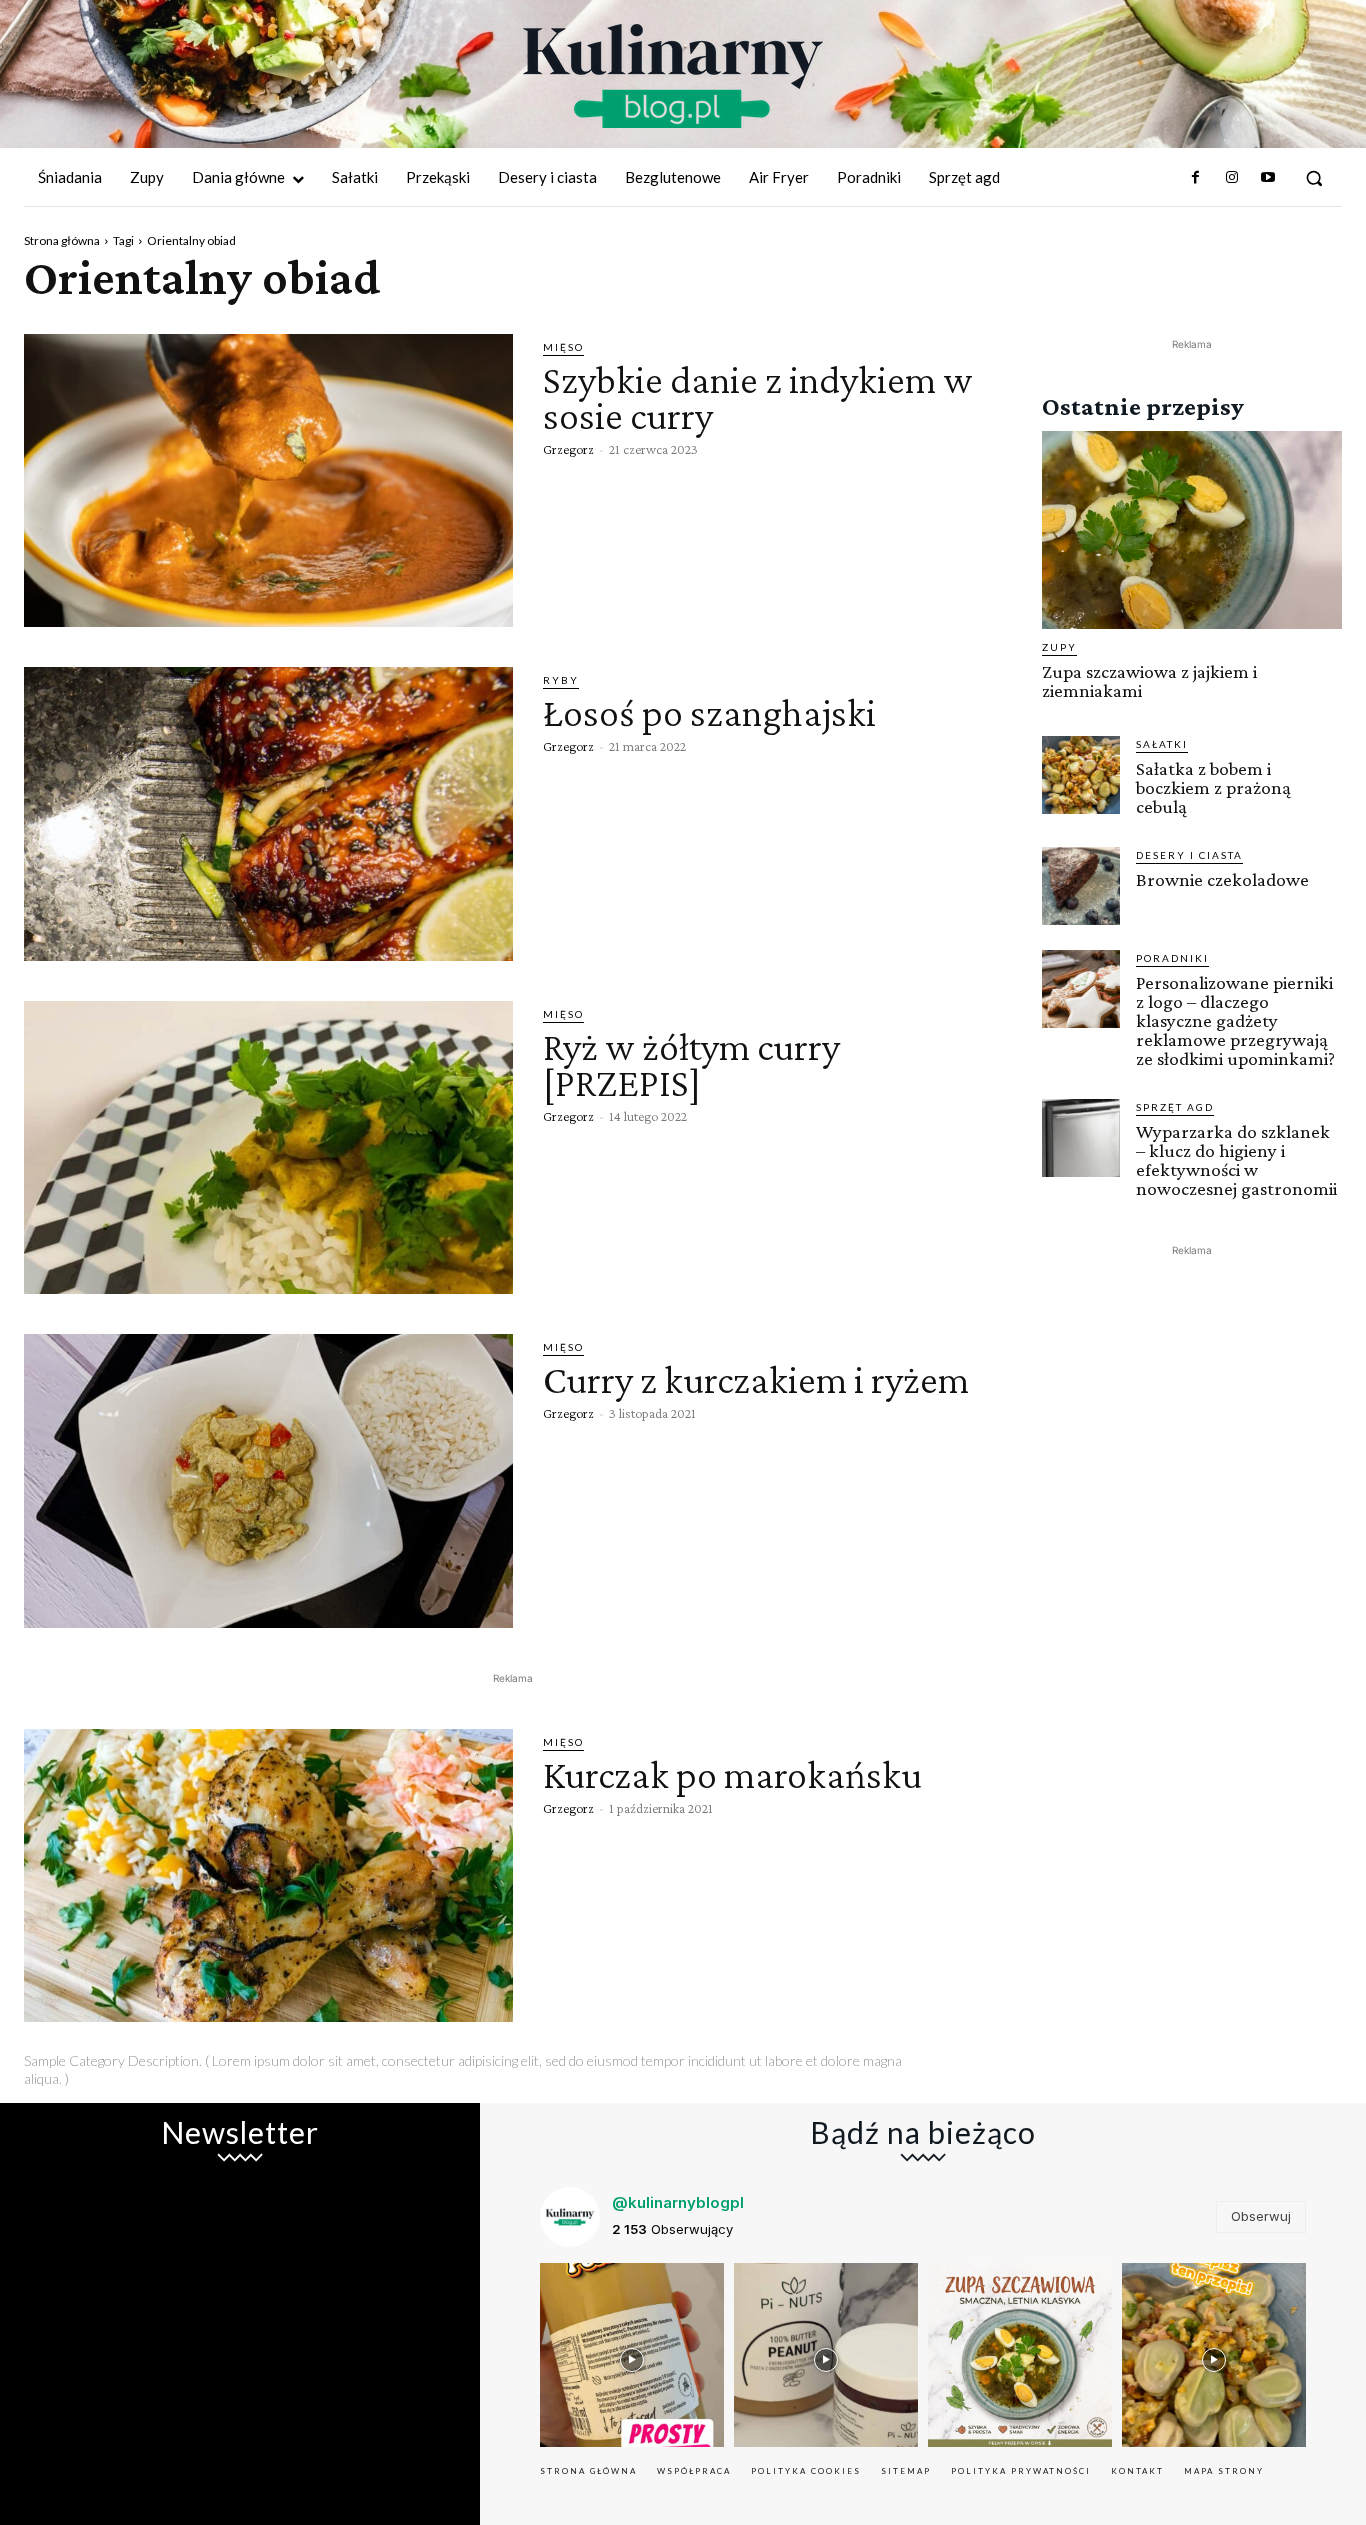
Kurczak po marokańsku (732, 1774)
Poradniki (1172, 958)
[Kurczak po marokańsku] (268, 1875)
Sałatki (1162, 744)
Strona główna (62, 240)
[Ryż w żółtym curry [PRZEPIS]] (268, 1147)
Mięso (563, 347)
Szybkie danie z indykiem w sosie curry (758, 397)
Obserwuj (1261, 2216)
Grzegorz (568, 449)
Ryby (561, 680)
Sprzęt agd (1175, 1107)
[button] (1314, 178)
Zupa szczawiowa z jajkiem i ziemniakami (1149, 681)
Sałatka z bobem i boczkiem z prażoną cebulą (1213, 787)
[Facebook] (1195, 178)
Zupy (1059, 647)
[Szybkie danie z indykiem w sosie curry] (268, 480)
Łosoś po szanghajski (709, 712)
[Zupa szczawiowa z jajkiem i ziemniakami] (1192, 530)
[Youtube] (1268, 178)
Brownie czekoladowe (1222, 879)
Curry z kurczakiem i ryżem (756, 1379)
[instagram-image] (632, 2355)
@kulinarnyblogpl (678, 2202)
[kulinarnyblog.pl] (673, 76)
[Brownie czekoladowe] (1081, 886)
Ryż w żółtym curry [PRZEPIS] (691, 1064)
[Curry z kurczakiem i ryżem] (268, 1480)
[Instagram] (1231, 178)
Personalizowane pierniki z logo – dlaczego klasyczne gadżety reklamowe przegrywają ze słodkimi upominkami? (1235, 1020)
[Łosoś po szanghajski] (268, 813)
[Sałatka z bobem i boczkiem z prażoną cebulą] (1081, 775)
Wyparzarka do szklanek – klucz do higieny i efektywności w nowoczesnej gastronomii (1236, 1160)
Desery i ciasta (1189, 855)
